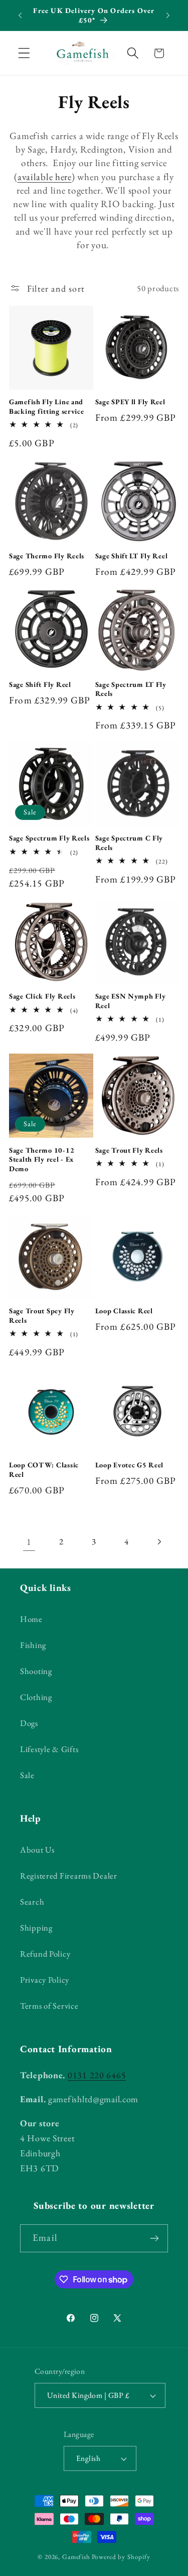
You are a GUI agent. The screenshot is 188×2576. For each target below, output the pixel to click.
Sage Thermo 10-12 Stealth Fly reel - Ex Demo (42, 1159)
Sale (27, 1775)
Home (31, 1619)
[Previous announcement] (20, 16)
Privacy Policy (45, 1980)
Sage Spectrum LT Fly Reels (131, 689)
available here (45, 177)
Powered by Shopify (121, 2557)
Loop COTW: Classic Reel (44, 1470)
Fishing (33, 1645)
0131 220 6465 (97, 2075)
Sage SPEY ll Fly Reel (130, 402)
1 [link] (29, 1542)
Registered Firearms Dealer (69, 1876)
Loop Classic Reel (124, 1311)
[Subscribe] (154, 2238)
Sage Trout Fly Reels (129, 1150)
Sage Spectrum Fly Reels (49, 838)
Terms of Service (49, 2006)
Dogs (29, 1723)
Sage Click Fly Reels (42, 996)
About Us (37, 1850)
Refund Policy (45, 1954)
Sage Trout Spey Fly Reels (42, 1316)
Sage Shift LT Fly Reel (132, 556)
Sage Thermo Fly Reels (47, 556)
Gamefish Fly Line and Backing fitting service (47, 406)
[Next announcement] (168, 16)
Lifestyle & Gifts (49, 1749)
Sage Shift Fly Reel (40, 684)
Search (32, 1902)
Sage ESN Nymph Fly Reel (131, 1001)
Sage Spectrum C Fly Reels (129, 843)
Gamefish (76, 2557)
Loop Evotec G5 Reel (130, 1465)
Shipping (36, 1928)
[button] (24, 53)
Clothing (36, 1697)
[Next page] (159, 1542)
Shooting (36, 1671)
